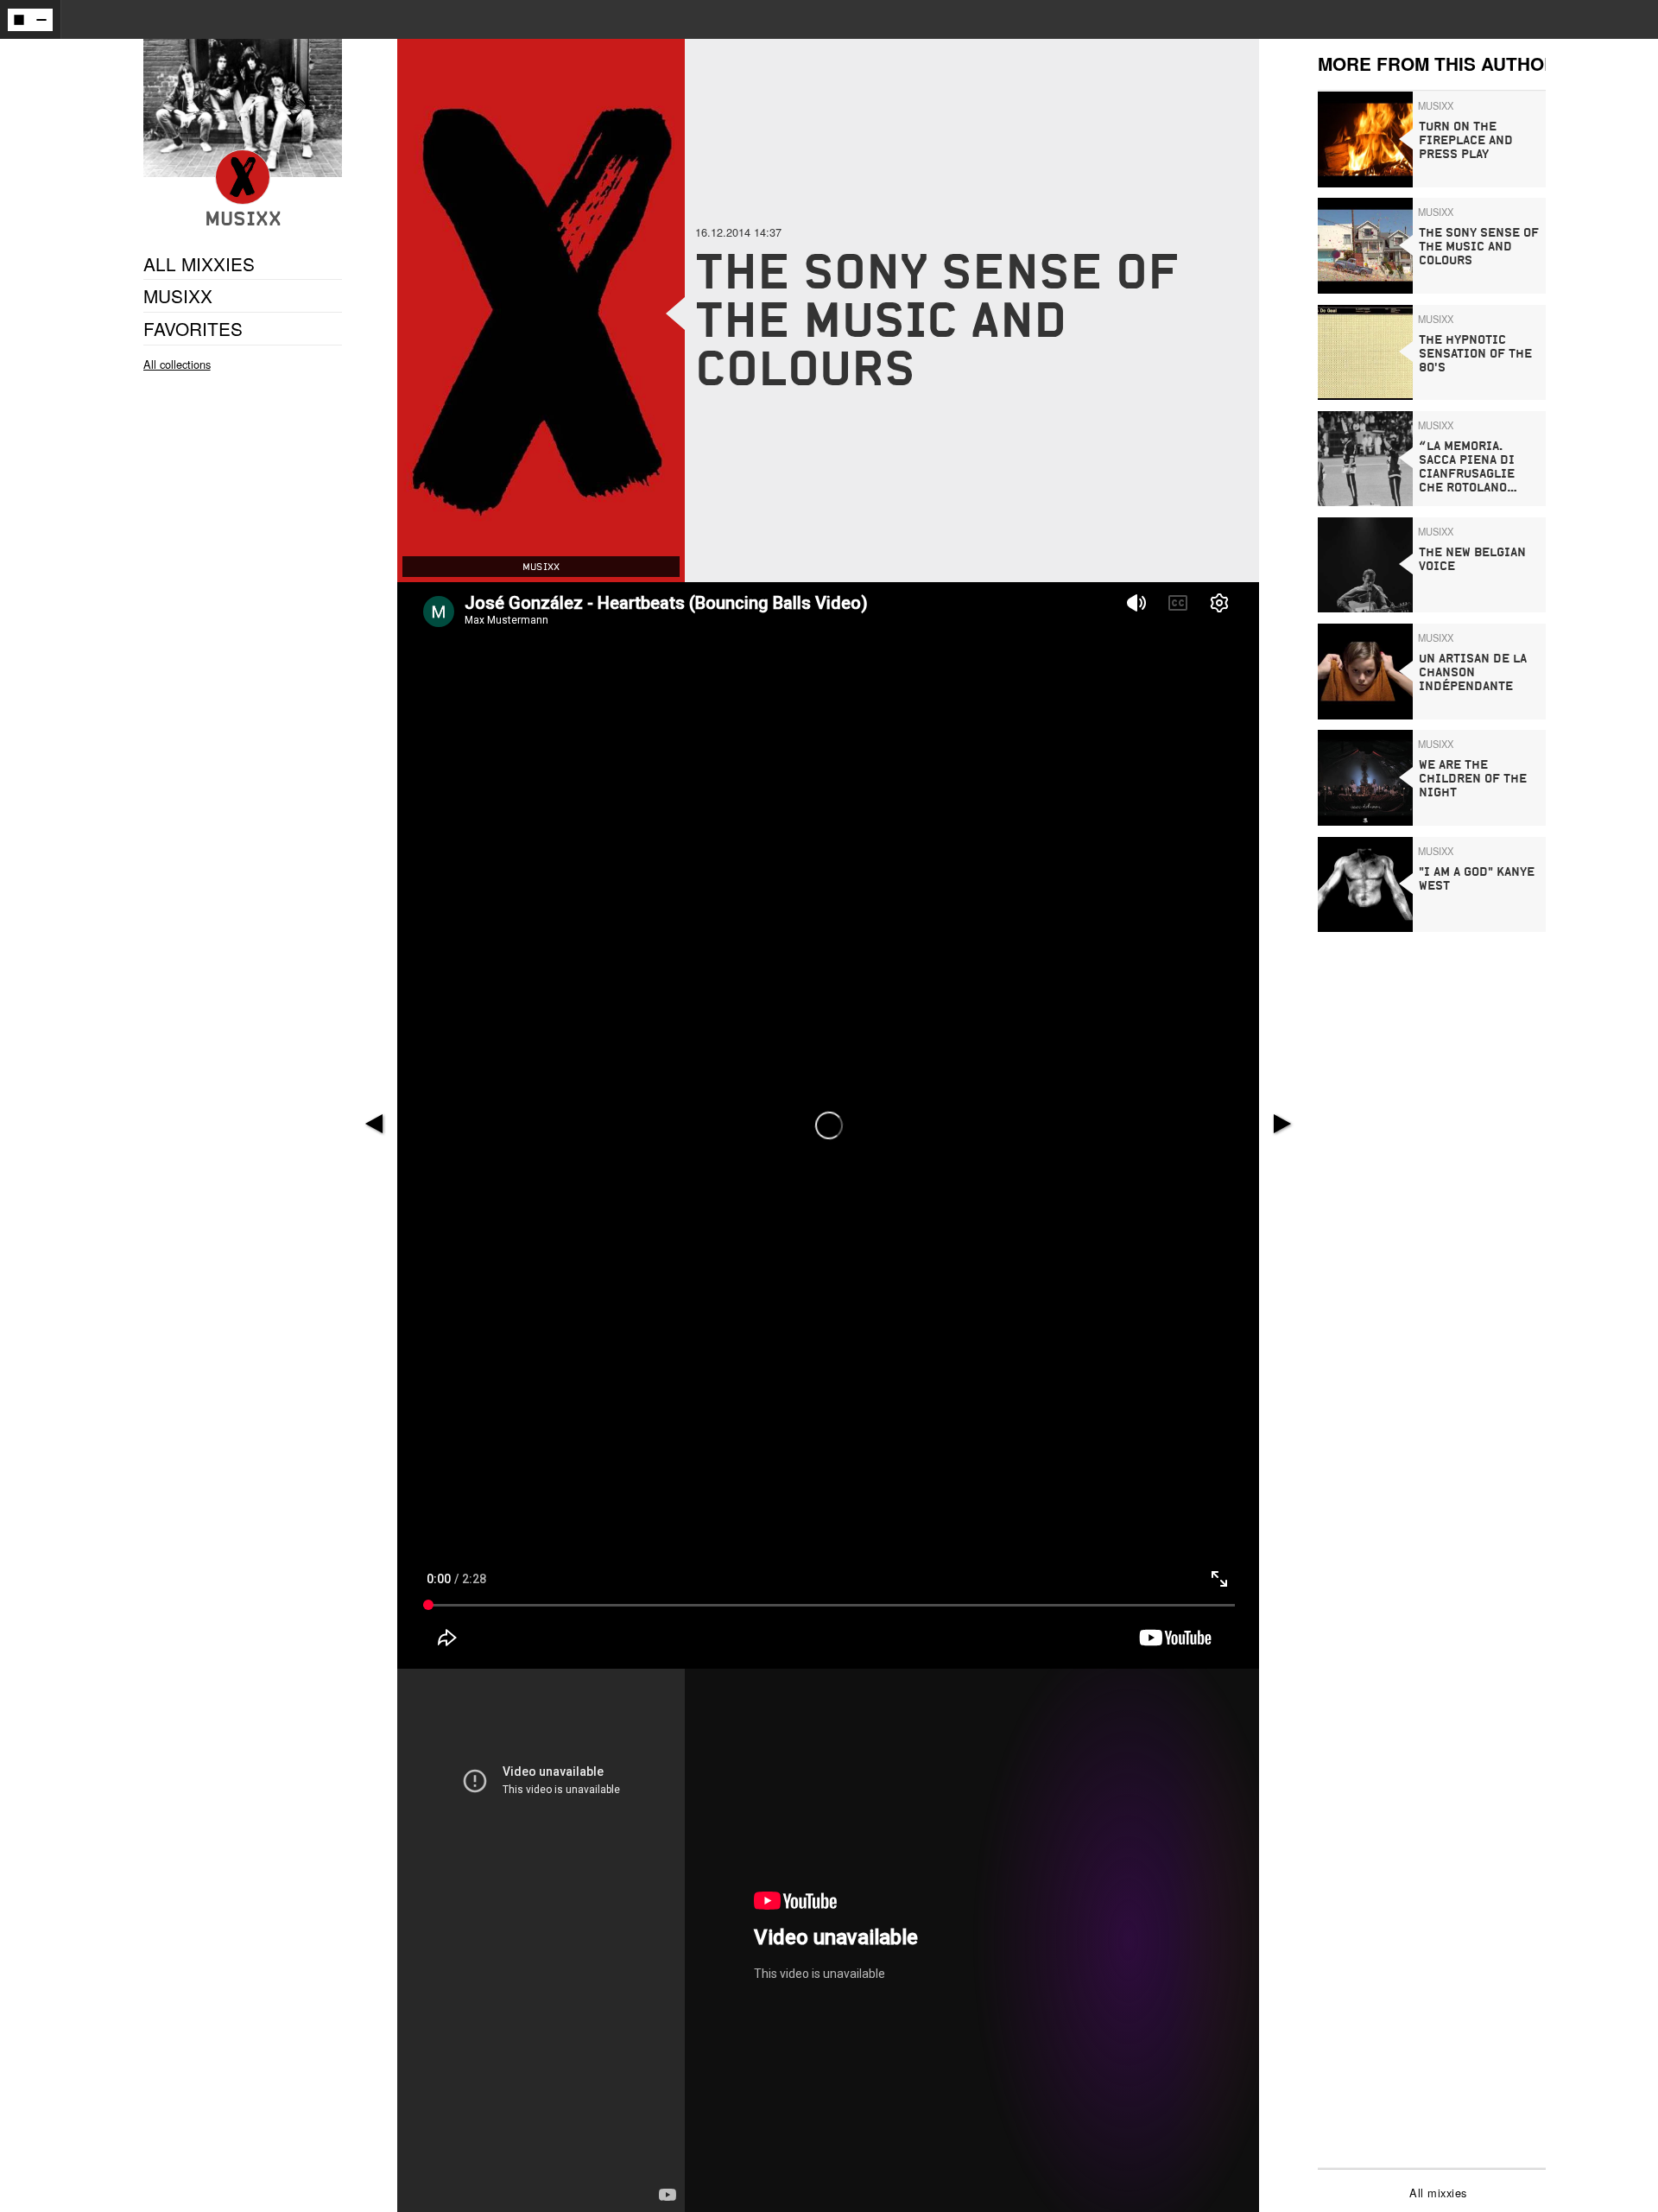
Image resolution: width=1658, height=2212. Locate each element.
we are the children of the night (1473, 779)
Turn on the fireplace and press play (1466, 140)
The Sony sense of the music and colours (1479, 247)
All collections (177, 364)
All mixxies (1438, 2193)
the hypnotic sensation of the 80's (1475, 354)
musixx (178, 296)
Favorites (193, 328)
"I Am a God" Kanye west (1477, 879)
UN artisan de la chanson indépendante (1473, 672)
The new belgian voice (1472, 559)
